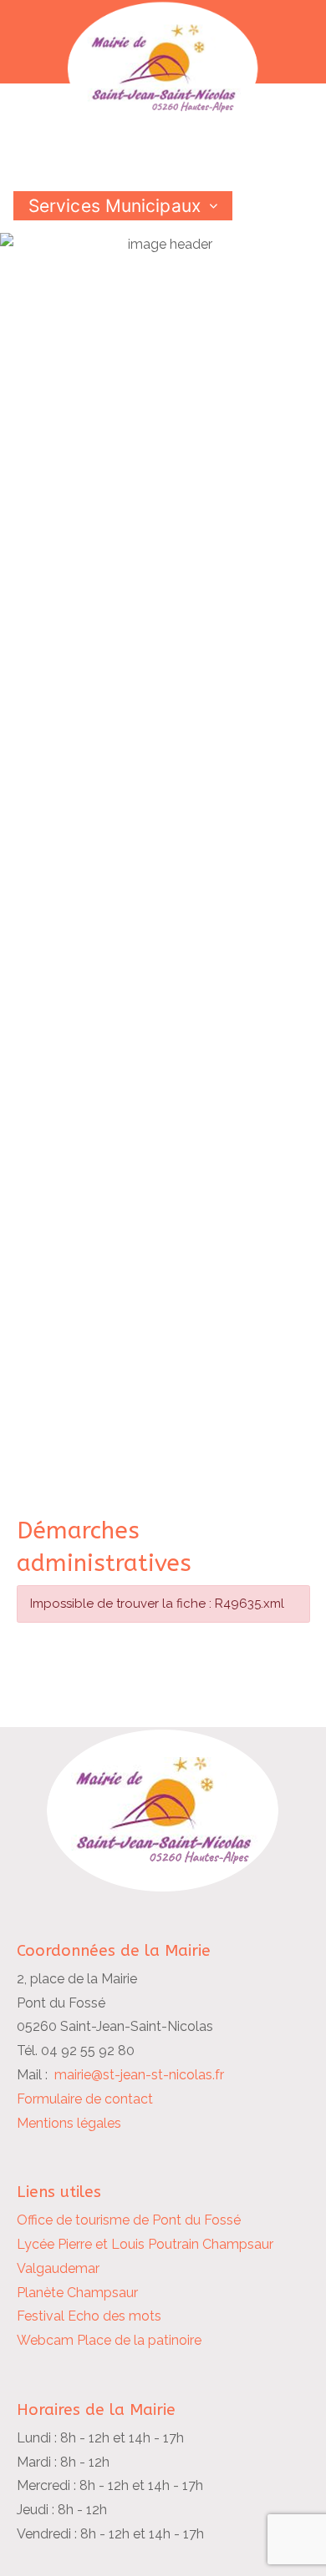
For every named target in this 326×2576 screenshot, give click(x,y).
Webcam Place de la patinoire (109, 2340)
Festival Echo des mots (89, 2316)
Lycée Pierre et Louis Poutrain (108, 2244)
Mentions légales (69, 2123)
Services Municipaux (115, 206)
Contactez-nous (96, 293)
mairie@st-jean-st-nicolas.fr (139, 2075)
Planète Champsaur (77, 2293)
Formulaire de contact (85, 2099)
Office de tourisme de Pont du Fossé (129, 2220)
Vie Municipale (89, 235)
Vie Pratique (79, 264)
